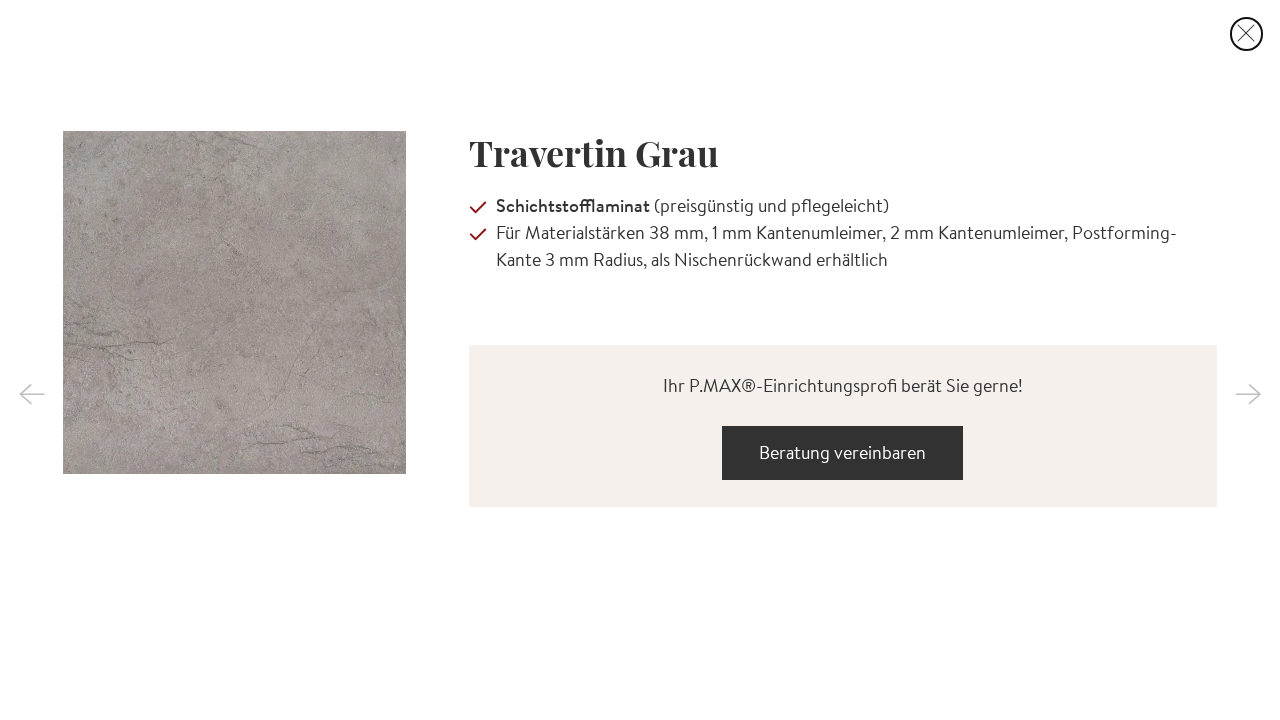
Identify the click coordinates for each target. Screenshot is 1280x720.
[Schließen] (1247, 34)
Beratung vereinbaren (842, 452)
